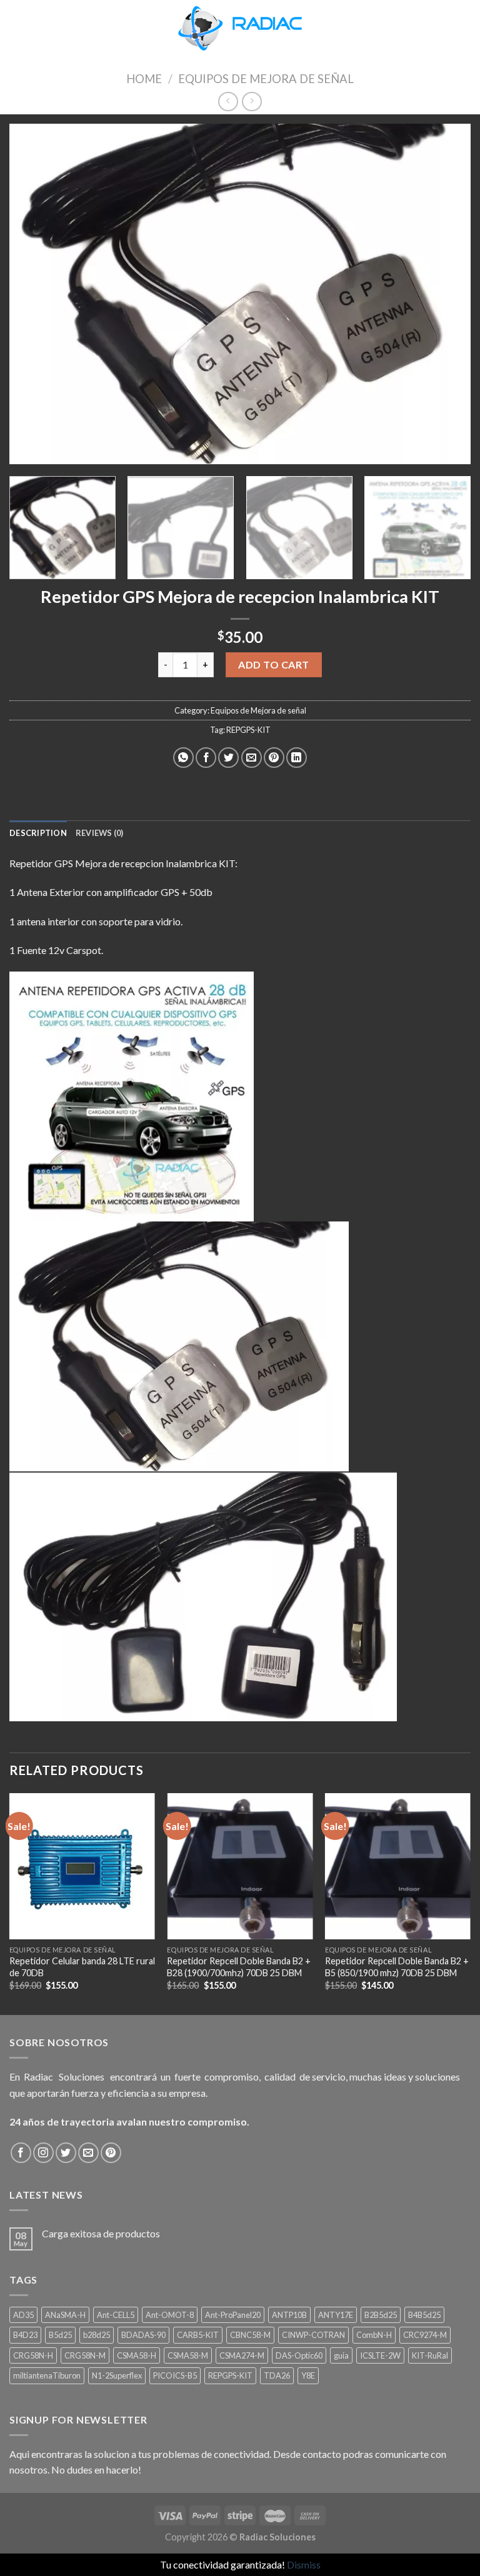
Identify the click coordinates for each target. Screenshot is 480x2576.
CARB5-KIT (198, 2335)
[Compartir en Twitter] (228, 758)
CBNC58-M (250, 2335)
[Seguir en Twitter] (66, 2153)
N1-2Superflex (117, 2375)
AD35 (23, 2315)
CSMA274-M (242, 2355)
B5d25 (60, 2335)
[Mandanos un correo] (88, 2153)
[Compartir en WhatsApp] (183, 758)
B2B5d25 (381, 2315)
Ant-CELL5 (116, 2315)
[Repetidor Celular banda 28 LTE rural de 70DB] (82, 1866)
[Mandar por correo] (252, 758)
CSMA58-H (137, 2355)
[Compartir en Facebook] (206, 758)
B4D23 (25, 2335)
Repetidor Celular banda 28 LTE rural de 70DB (82, 1967)
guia (341, 2355)
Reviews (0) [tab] (100, 833)
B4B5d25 (424, 2315)
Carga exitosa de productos (101, 2233)
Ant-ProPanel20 (233, 2315)
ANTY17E (336, 2315)
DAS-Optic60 (299, 2355)
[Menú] (17, 28)
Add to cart (273, 664)
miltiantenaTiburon (47, 2375)
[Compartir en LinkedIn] (297, 758)
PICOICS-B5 (175, 2375)
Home (144, 79)
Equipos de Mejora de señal (266, 79)
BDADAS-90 (143, 2335)
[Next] (446, 294)
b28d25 (97, 2335)
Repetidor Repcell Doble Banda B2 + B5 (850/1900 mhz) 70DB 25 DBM (397, 1967)
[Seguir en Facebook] (21, 2153)
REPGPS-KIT (248, 730)
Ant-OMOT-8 (170, 2315)
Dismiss (304, 2564)
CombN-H (374, 2335)
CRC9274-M (425, 2335)
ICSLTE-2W (380, 2355)
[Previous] (34, 294)
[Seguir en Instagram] (43, 2153)
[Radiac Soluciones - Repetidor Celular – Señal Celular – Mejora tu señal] (240, 28)
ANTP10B (289, 2315)
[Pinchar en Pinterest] (274, 758)
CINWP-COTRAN (313, 2335)
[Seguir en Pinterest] (111, 2153)
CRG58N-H (33, 2355)
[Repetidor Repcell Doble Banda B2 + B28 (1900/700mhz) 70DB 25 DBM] (240, 1866)
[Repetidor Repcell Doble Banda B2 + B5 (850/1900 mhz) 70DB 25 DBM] (398, 1866)
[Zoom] (26, 449)
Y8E (308, 2375)
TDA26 (277, 2375)
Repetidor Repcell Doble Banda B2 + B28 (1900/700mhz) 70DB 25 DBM (239, 1967)
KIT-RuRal (430, 2355)
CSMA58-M (188, 2355)
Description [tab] (38, 833)
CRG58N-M (85, 2355)
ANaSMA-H (65, 2315)
